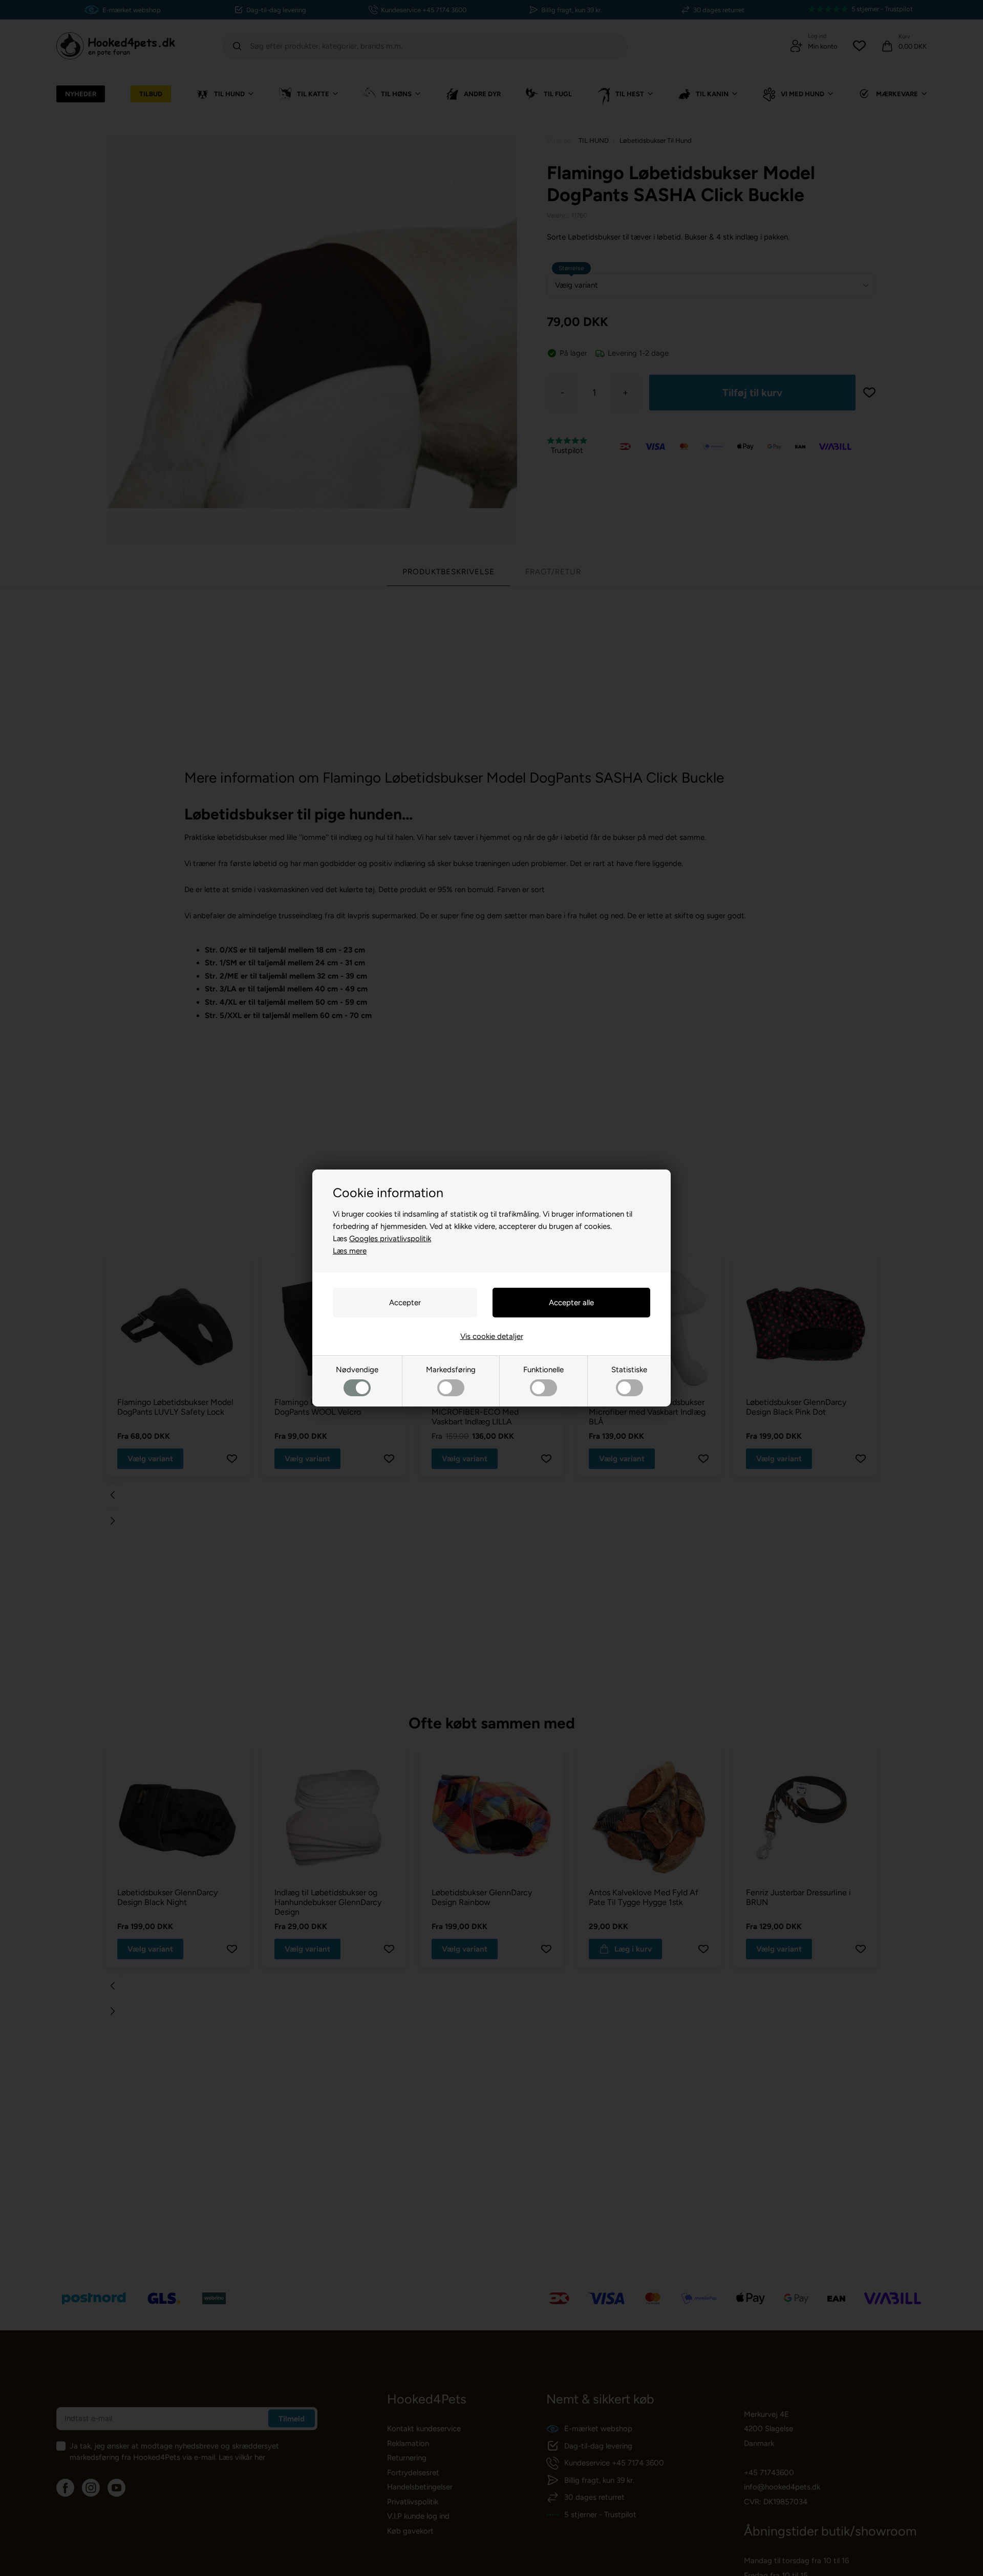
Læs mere (350, 1251)
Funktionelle (543, 1370)
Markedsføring (451, 1370)
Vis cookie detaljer (492, 1336)
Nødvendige (357, 1370)
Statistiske (629, 1370)
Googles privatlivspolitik (390, 1239)
